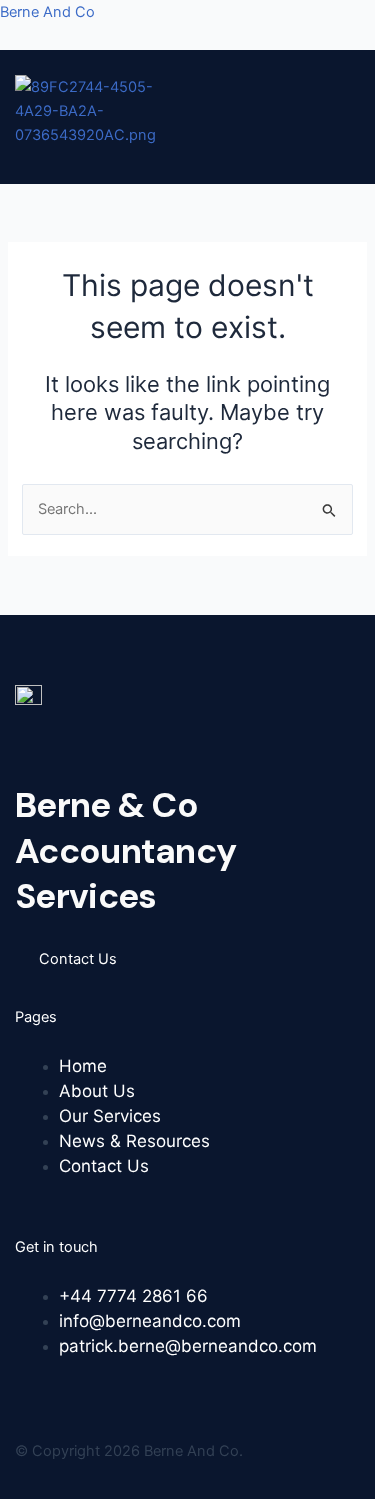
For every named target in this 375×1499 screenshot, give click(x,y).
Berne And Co (47, 12)
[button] (181, 158)
